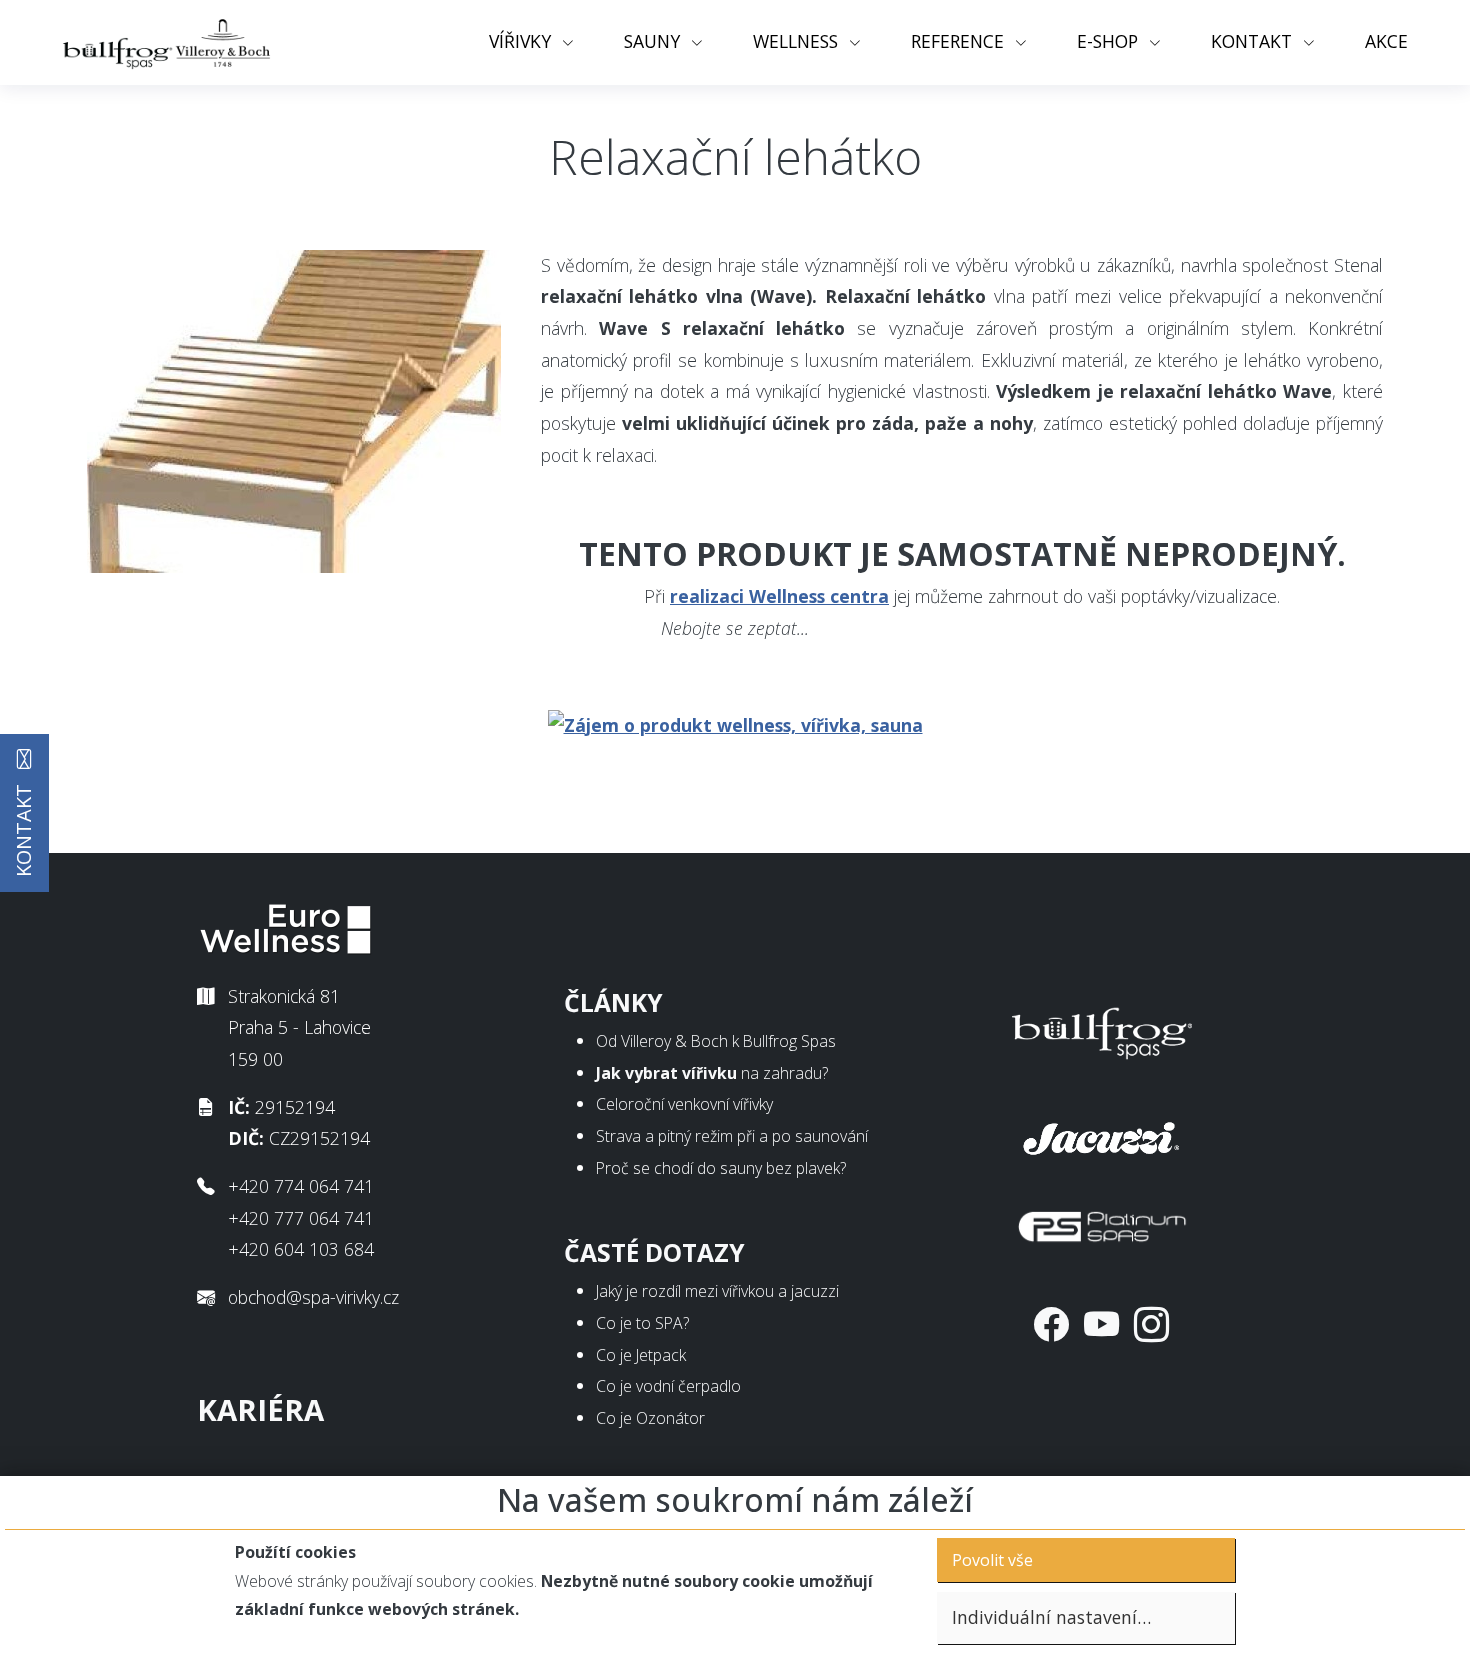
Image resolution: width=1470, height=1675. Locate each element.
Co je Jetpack (641, 1355)
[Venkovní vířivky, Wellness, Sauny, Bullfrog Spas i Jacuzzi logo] (168, 42)
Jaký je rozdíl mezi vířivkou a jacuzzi (717, 1291)
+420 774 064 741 (301, 1186)
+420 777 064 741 (301, 1218)
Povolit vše (992, 1560)
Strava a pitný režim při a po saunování (732, 1136)
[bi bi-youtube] (1101, 1324)
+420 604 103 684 (301, 1249)
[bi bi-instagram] (1151, 1324)
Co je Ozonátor (650, 1418)
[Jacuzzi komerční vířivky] (1102, 1134)
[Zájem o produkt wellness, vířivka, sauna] (735, 723)
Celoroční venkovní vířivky (684, 1104)
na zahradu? (712, 1073)
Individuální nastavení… (1051, 1617)
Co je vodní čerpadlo (668, 1386)
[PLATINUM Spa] (1102, 1222)
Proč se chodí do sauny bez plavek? (721, 1168)
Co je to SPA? (642, 1323)
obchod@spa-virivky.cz (313, 1297)
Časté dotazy (654, 1252)
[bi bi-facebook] (1051, 1324)
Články (613, 1002)
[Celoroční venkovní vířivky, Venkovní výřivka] (1102, 1029)
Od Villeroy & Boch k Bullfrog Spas (716, 1041)
